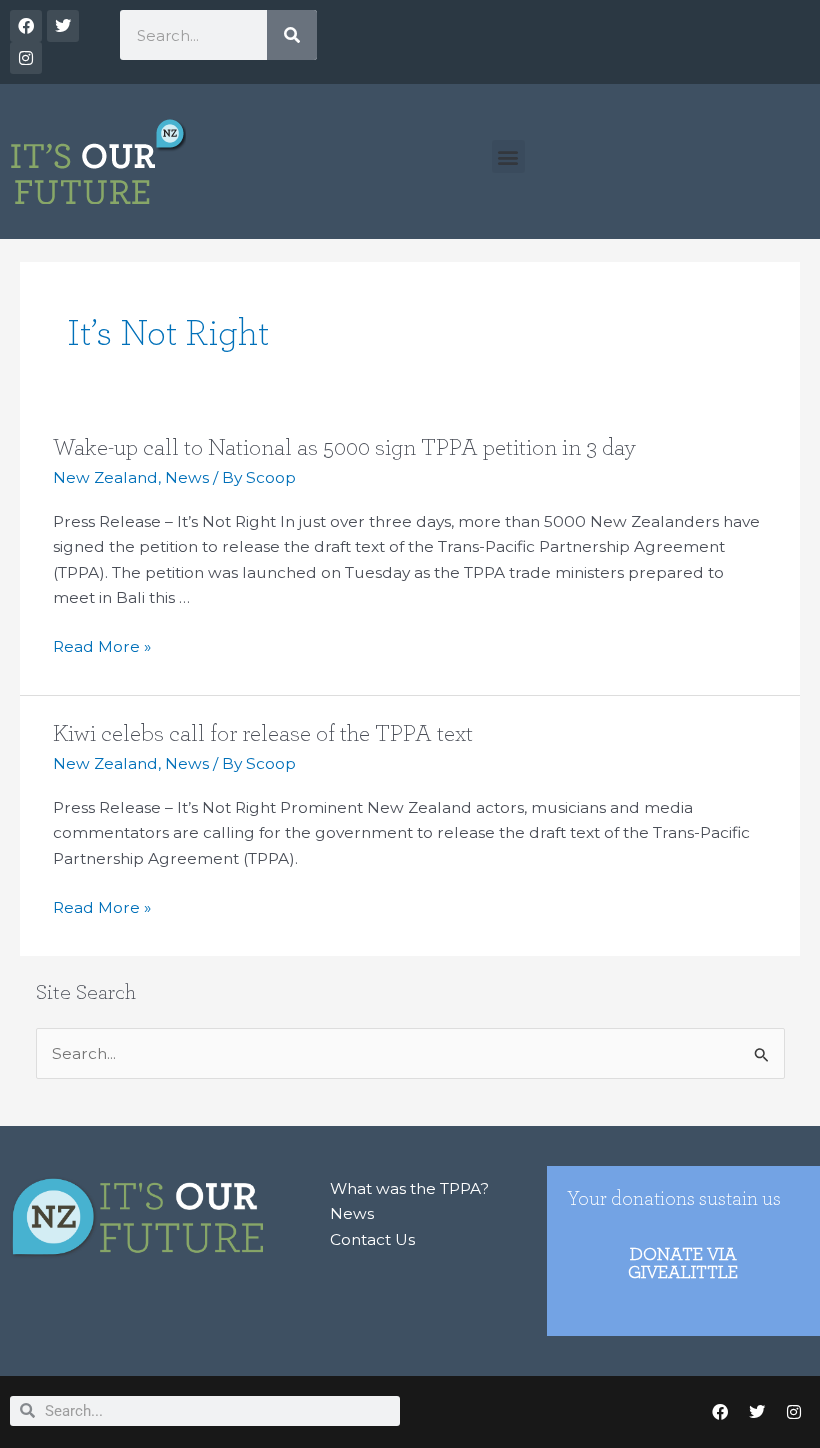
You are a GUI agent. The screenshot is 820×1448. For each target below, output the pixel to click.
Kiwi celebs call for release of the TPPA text (263, 734)
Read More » (102, 647)
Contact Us (372, 1239)
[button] (508, 156)
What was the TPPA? (409, 1188)
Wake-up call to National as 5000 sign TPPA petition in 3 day (344, 448)
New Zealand (105, 477)
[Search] (292, 35)
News (187, 477)
